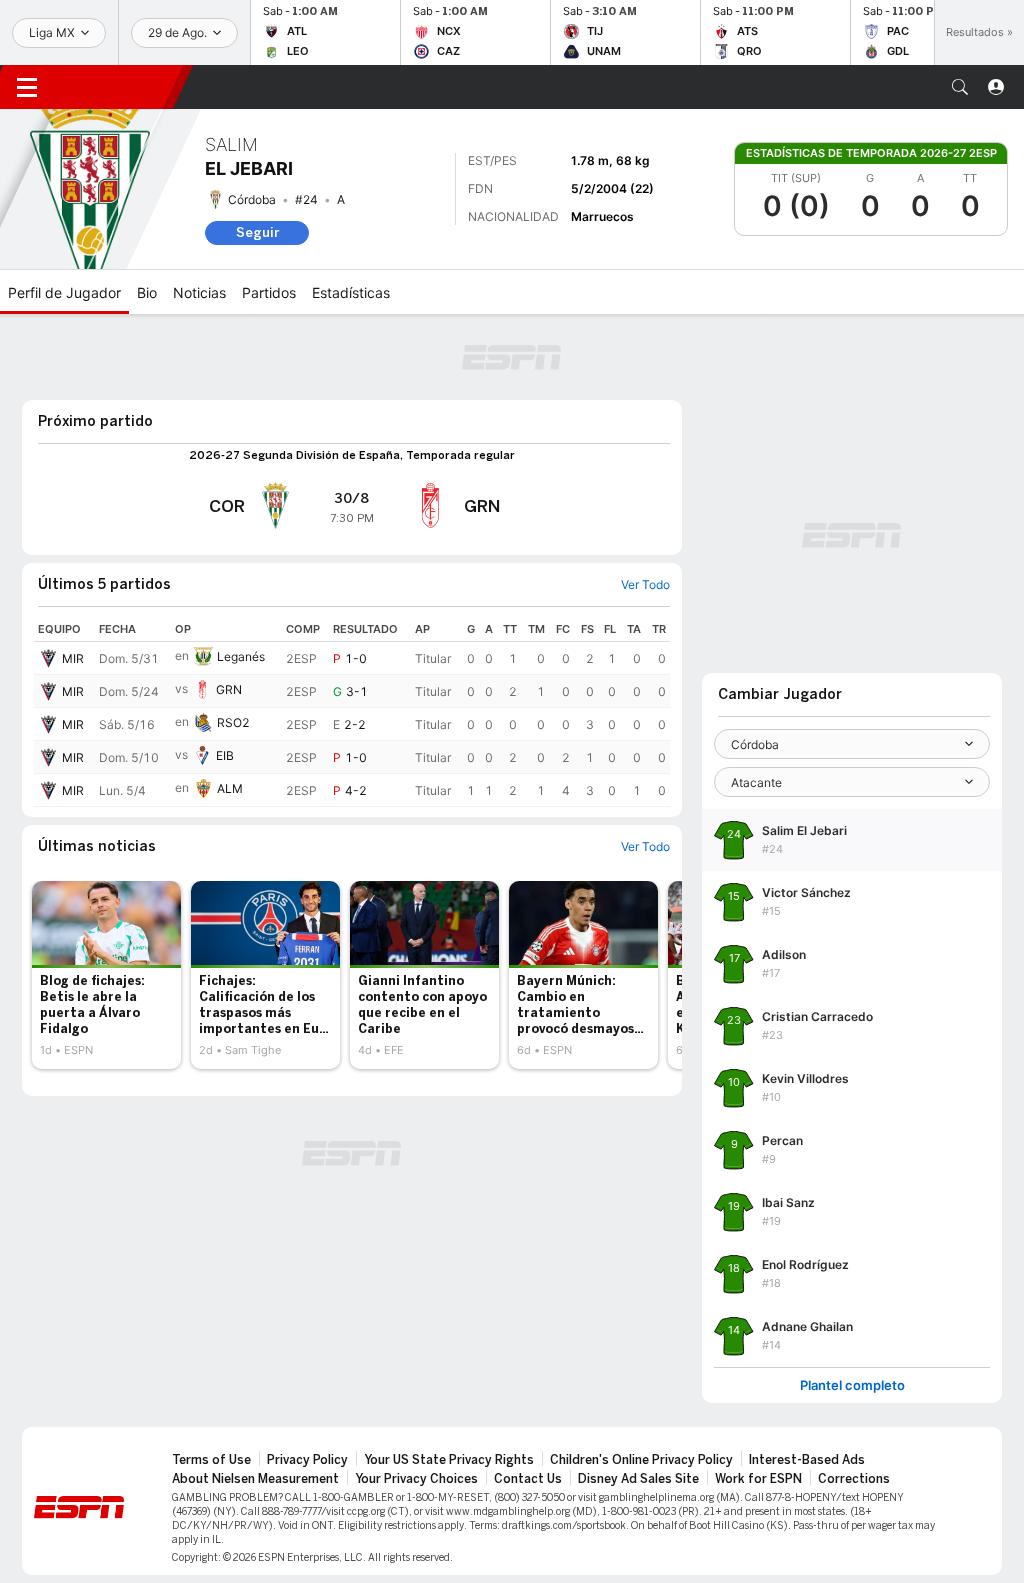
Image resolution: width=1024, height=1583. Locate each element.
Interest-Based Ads (807, 1460)
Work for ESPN (758, 1479)
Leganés (241, 656)
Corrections (854, 1479)
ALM (230, 788)
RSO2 (233, 722)
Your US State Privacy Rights (449, 1460)
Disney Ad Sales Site (638, 1479)
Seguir (257, 232)
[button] (960, 87)
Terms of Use (211, 1460)
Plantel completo (852, 1385)
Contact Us (528, 1479)
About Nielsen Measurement (255, 1479)
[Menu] (27, 87)
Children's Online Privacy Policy (641, 1460)
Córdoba (252, 199)
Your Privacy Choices (416, 1479)
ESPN (118, 87)
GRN (229, 689)
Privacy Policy (307, 1460)
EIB (225, 755)
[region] (352, 712)
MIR (73, 658)
